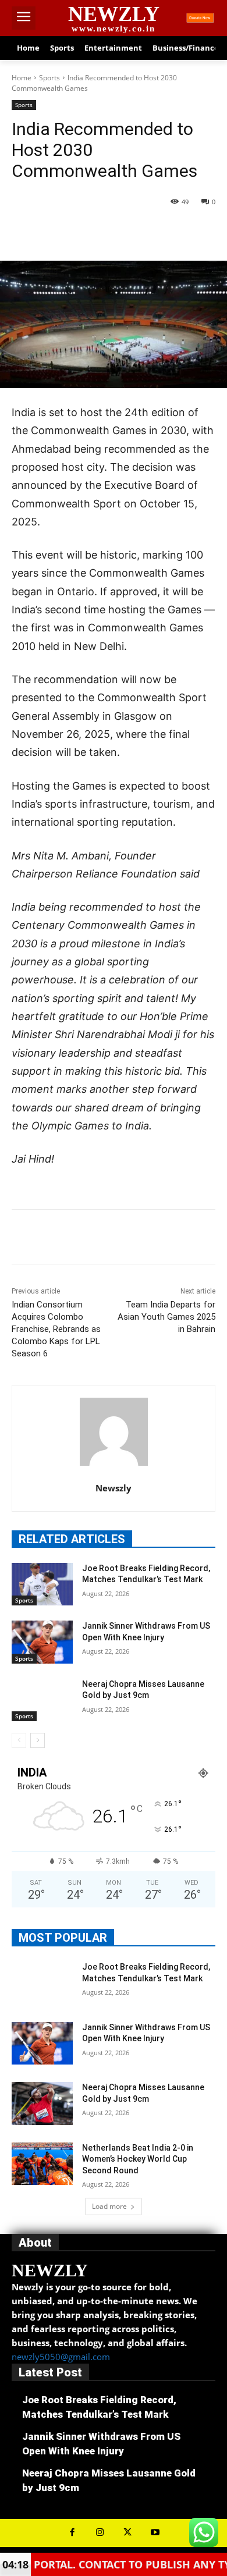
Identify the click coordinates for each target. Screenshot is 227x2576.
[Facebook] (60, 232)
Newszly (114, 1488)
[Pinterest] (114, 232)
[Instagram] (100, 2533)
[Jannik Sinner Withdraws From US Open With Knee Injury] (42, 1642)
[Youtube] (155, 2533)
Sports (49, 78)
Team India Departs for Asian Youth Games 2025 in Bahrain (166, 1317)
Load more (109, 2206)
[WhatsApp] (140, 232)
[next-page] (38, 1740)
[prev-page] (19, 1740)
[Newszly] (114, 1432)
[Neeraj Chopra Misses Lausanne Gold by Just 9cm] (42, 1700)
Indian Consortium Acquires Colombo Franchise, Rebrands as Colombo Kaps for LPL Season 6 (56, 1329)
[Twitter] (87, 232)
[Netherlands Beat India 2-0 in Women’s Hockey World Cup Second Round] (42, 2164)
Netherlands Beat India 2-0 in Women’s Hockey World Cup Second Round (138, 2159)
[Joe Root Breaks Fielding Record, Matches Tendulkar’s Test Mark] (42, 1584)
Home (22, 78)
